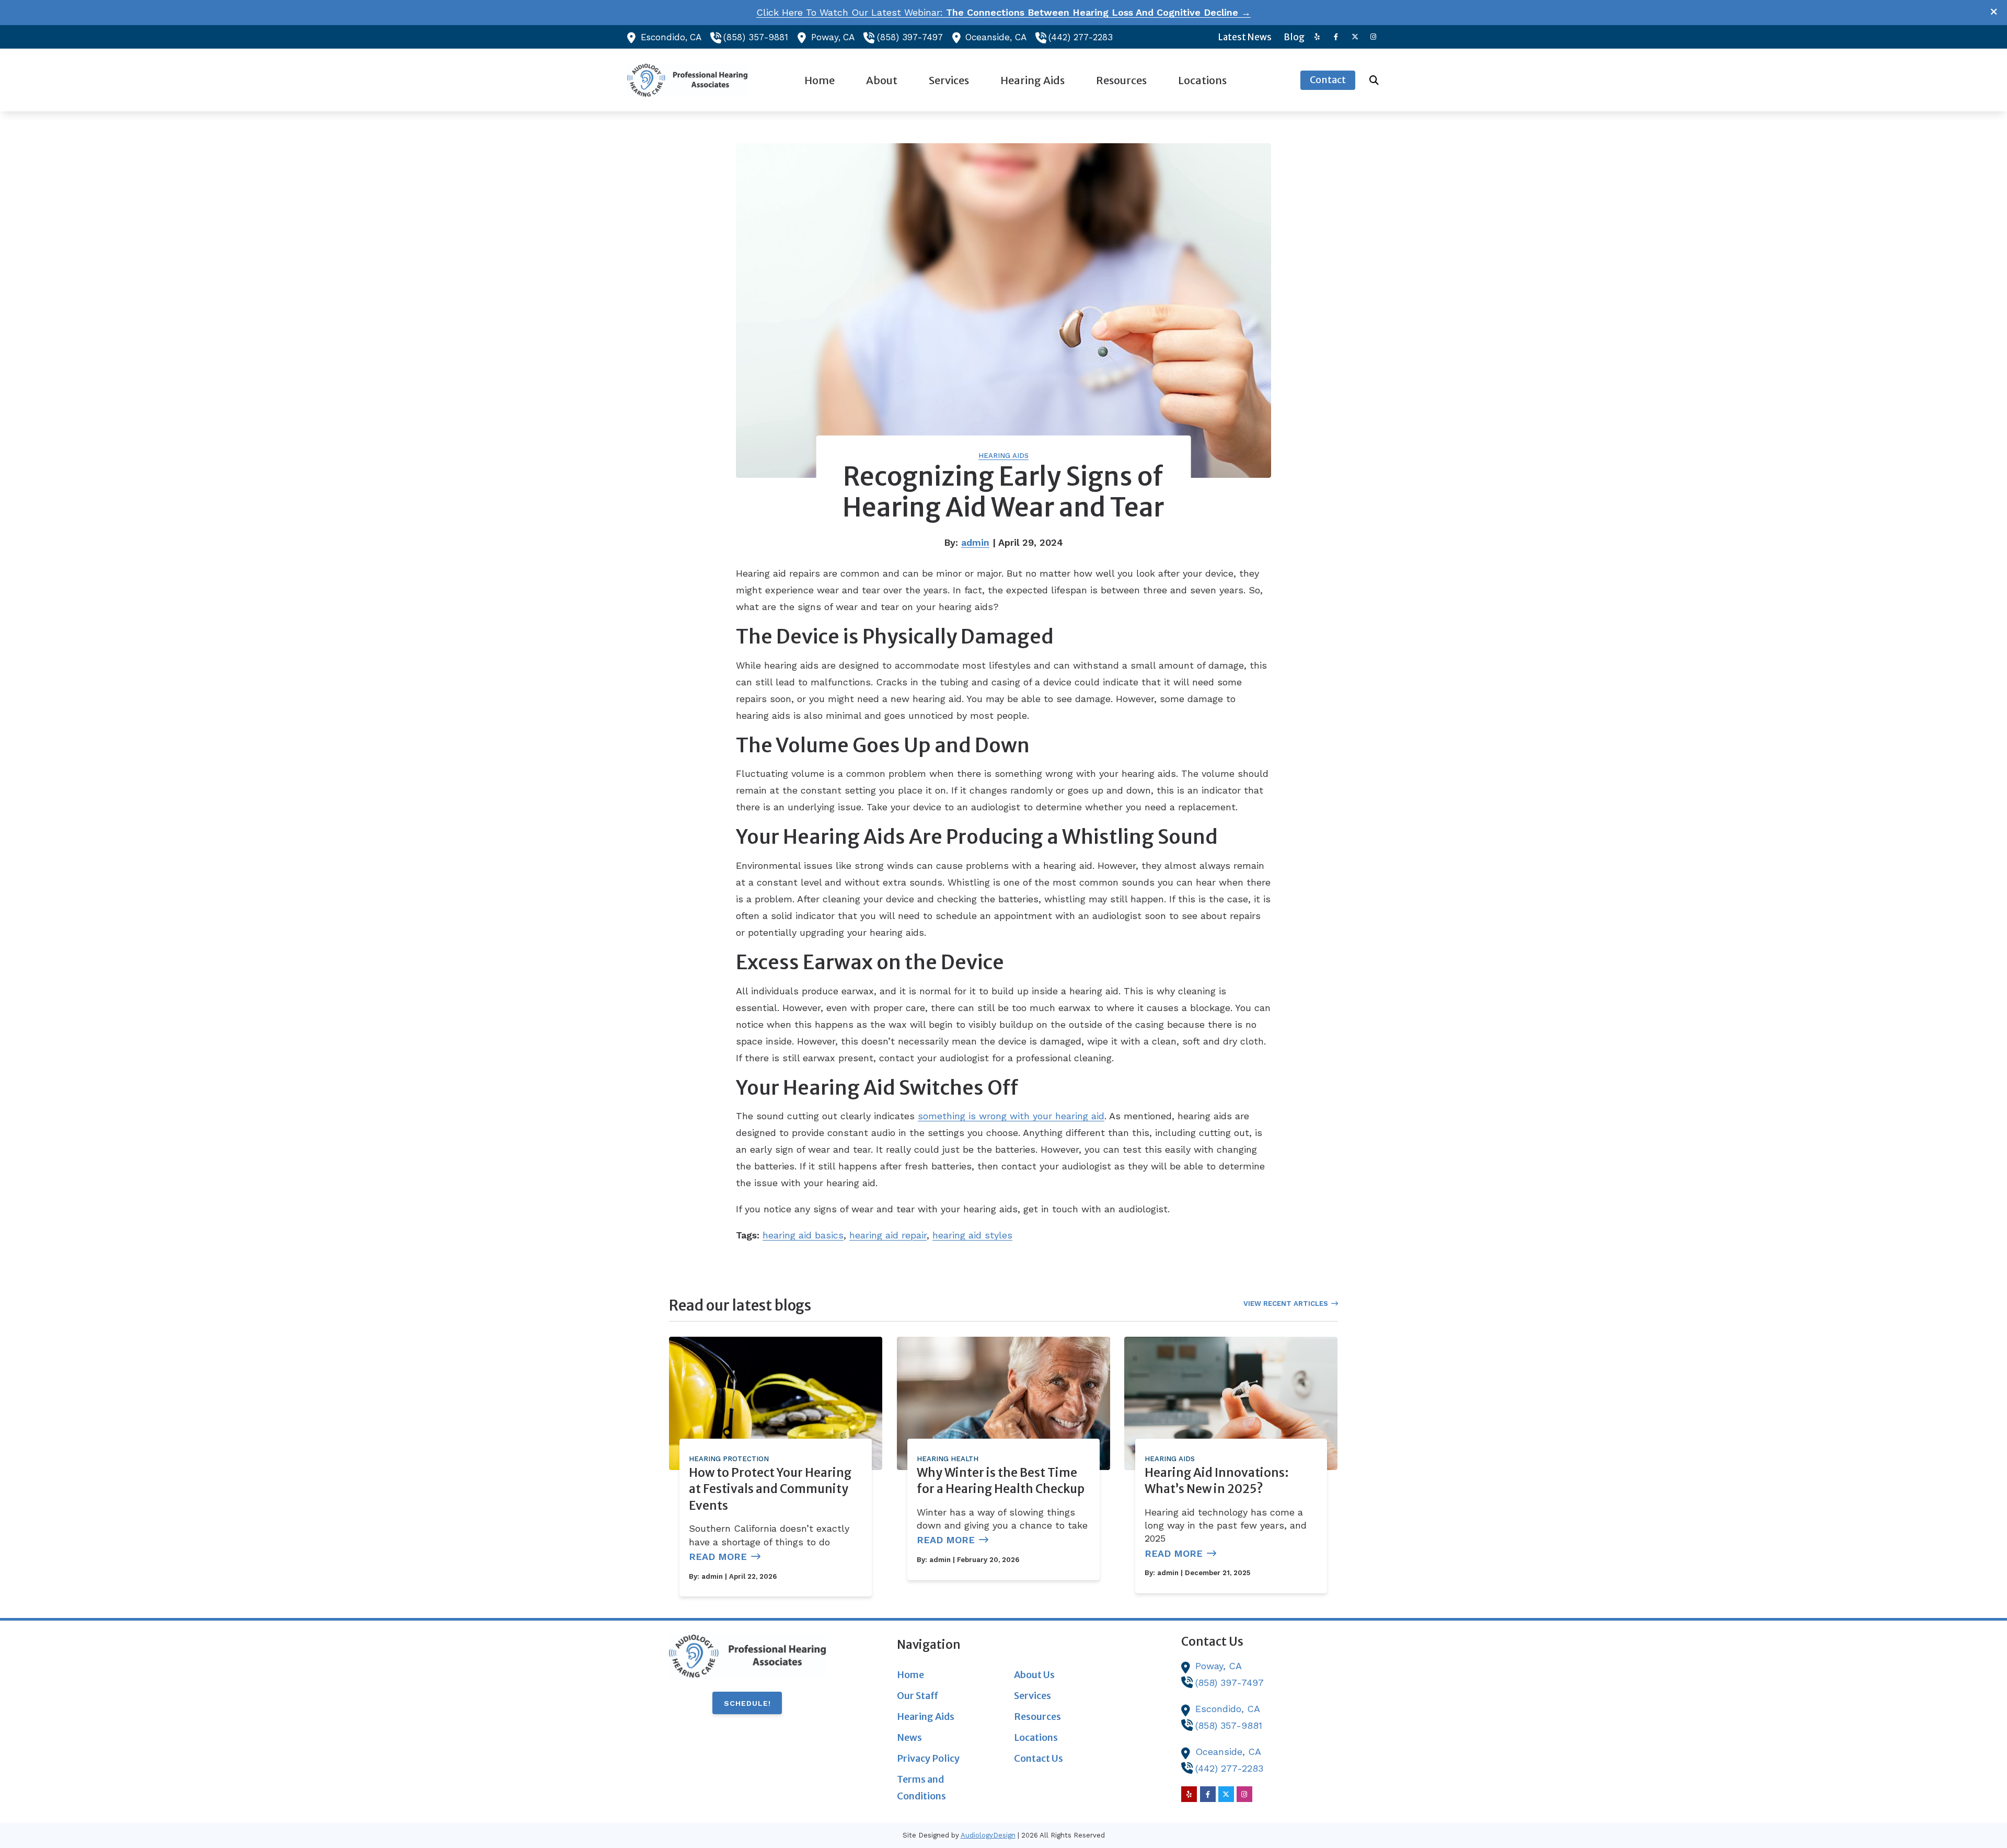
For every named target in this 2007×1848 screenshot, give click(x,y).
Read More (718, 1557)
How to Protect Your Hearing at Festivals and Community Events (770, 1489)
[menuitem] (1245, 37)
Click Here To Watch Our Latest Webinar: (1004, 12)
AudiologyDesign (988, 1835)
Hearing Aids (1004, 456)
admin (975, 542)
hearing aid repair (888, 1235)
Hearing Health (948, 1459)
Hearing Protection (729, 1459)
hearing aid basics (803, 1235)
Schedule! (747, 1703)
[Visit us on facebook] (1336, 37)
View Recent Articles (1286, 1304)
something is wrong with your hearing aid (1011, 1116)
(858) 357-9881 (756, 37)
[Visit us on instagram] (1374, 37)
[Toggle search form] (1374, 80)
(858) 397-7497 (910, 37)
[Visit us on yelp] (1317, 37)
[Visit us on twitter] (1355, 37)
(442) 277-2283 (1081, 37)
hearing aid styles (972, 1235)
